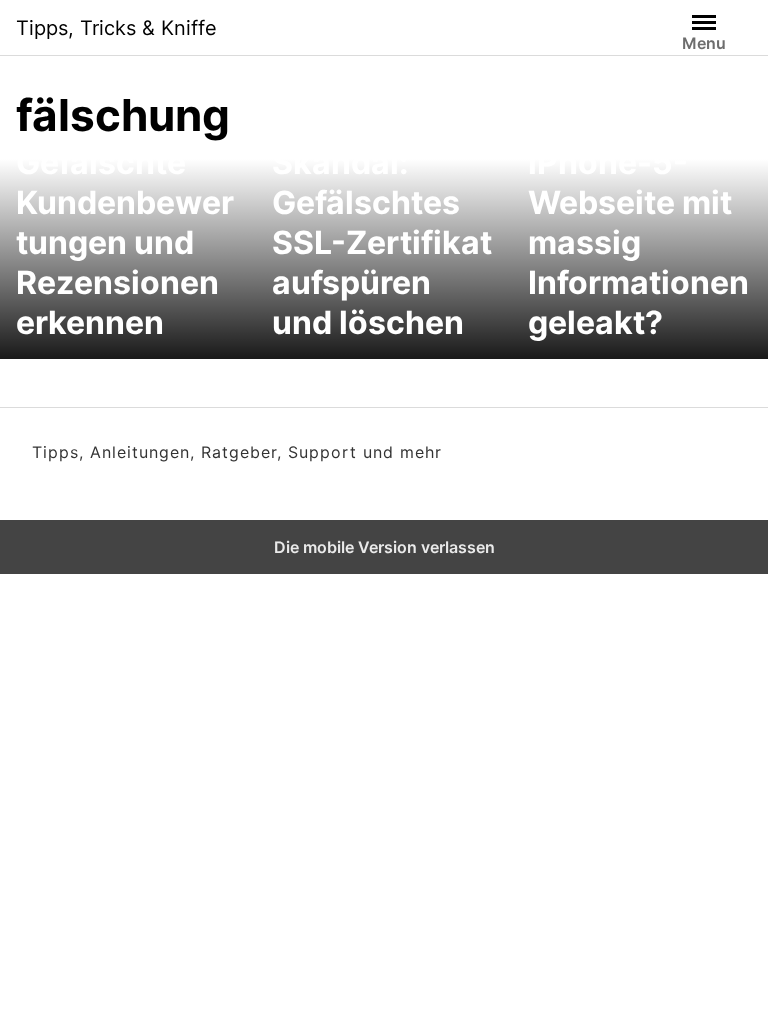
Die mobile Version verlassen (384, 547)
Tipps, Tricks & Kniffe (116, 28)
